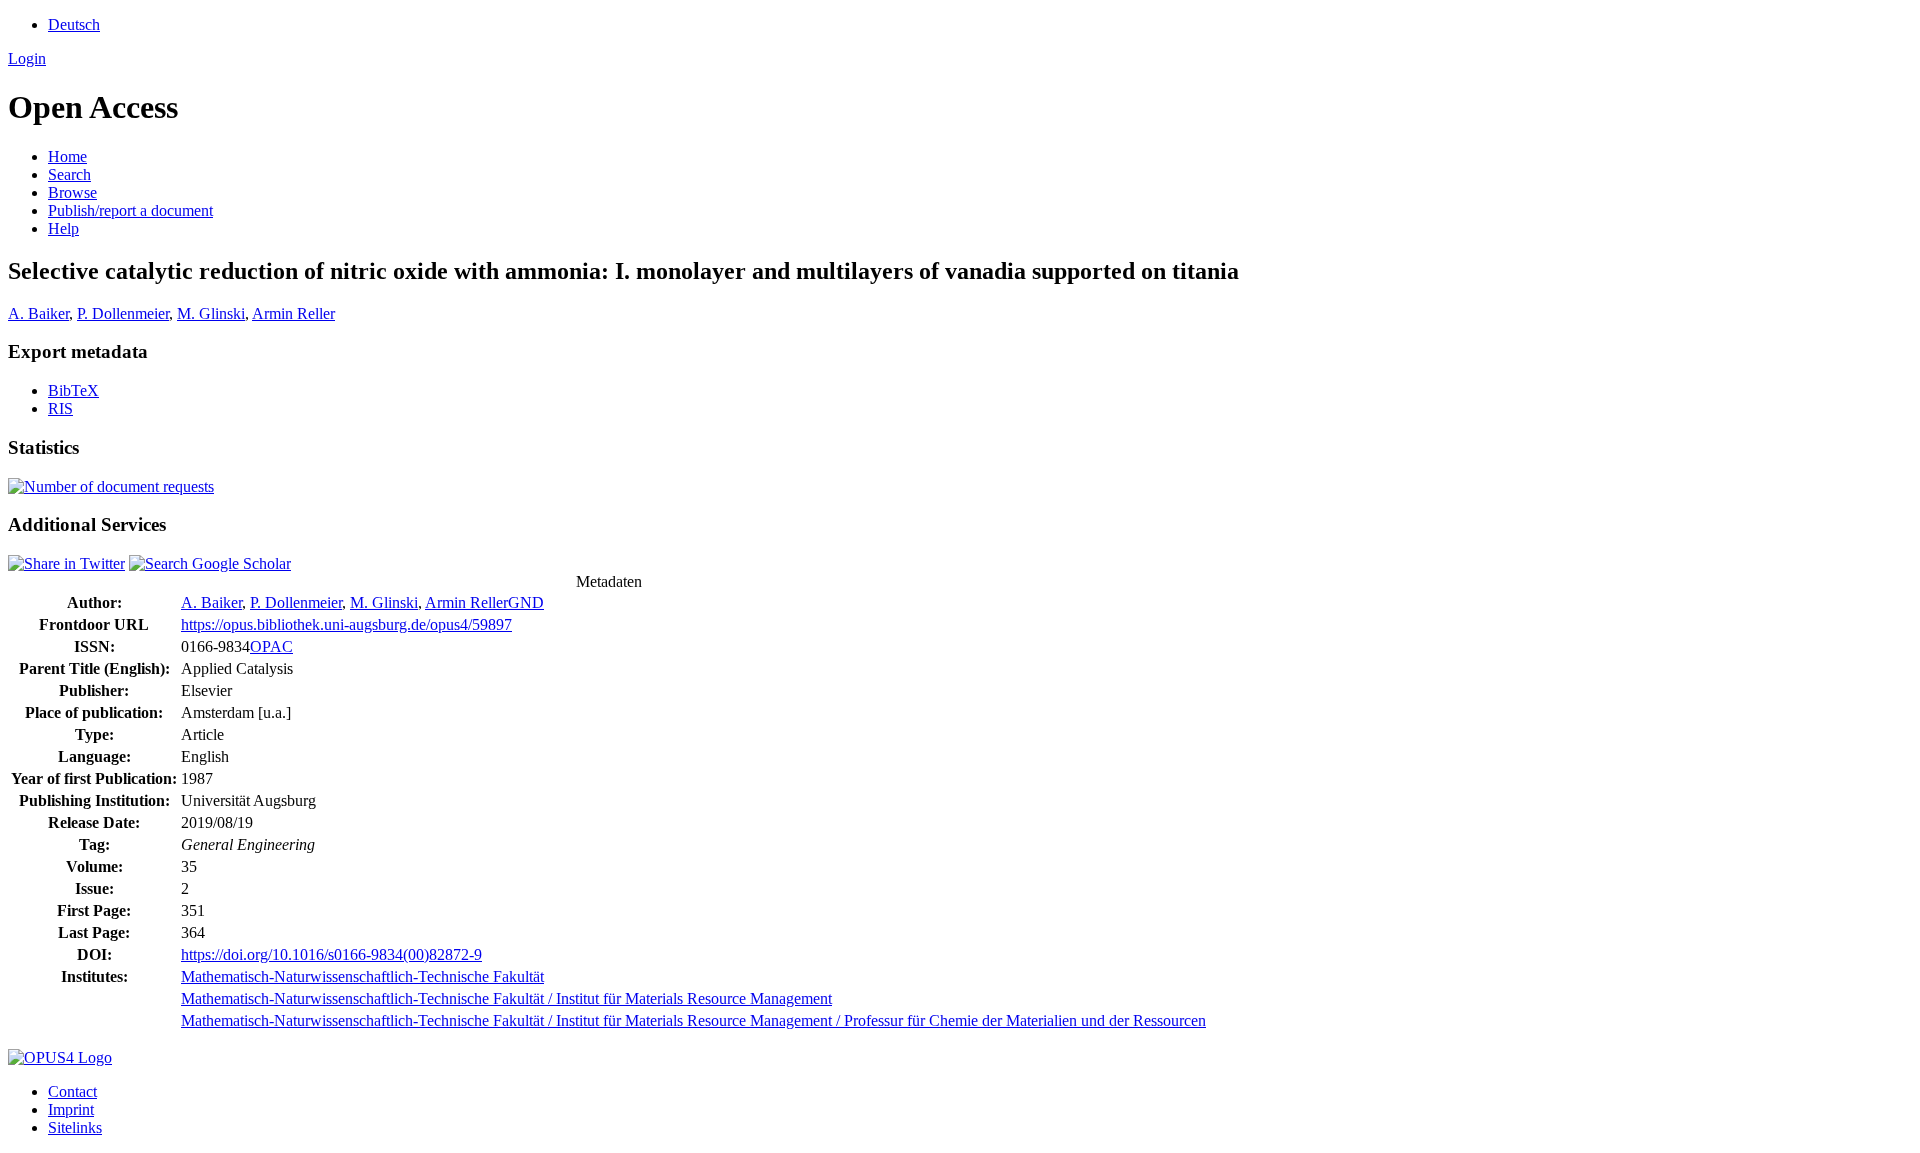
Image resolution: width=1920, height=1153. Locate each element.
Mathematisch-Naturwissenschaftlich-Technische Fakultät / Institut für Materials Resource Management (506, 998)
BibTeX (73, 390)
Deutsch (74, 24)
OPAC (271, 646)
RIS (60, 408)
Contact (72, 1091)
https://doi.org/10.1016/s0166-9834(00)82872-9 (331, 954)
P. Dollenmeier (123, 313)
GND (526, 602)
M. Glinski (211, 313)
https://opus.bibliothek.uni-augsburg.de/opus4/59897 (346, 624)
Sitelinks (75, 1127)
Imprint (71, 1109)
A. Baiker (38, 313)
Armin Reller (293, 313)
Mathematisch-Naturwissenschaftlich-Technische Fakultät (362, 976)
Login (27, 58)
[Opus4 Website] (60, 1057)
